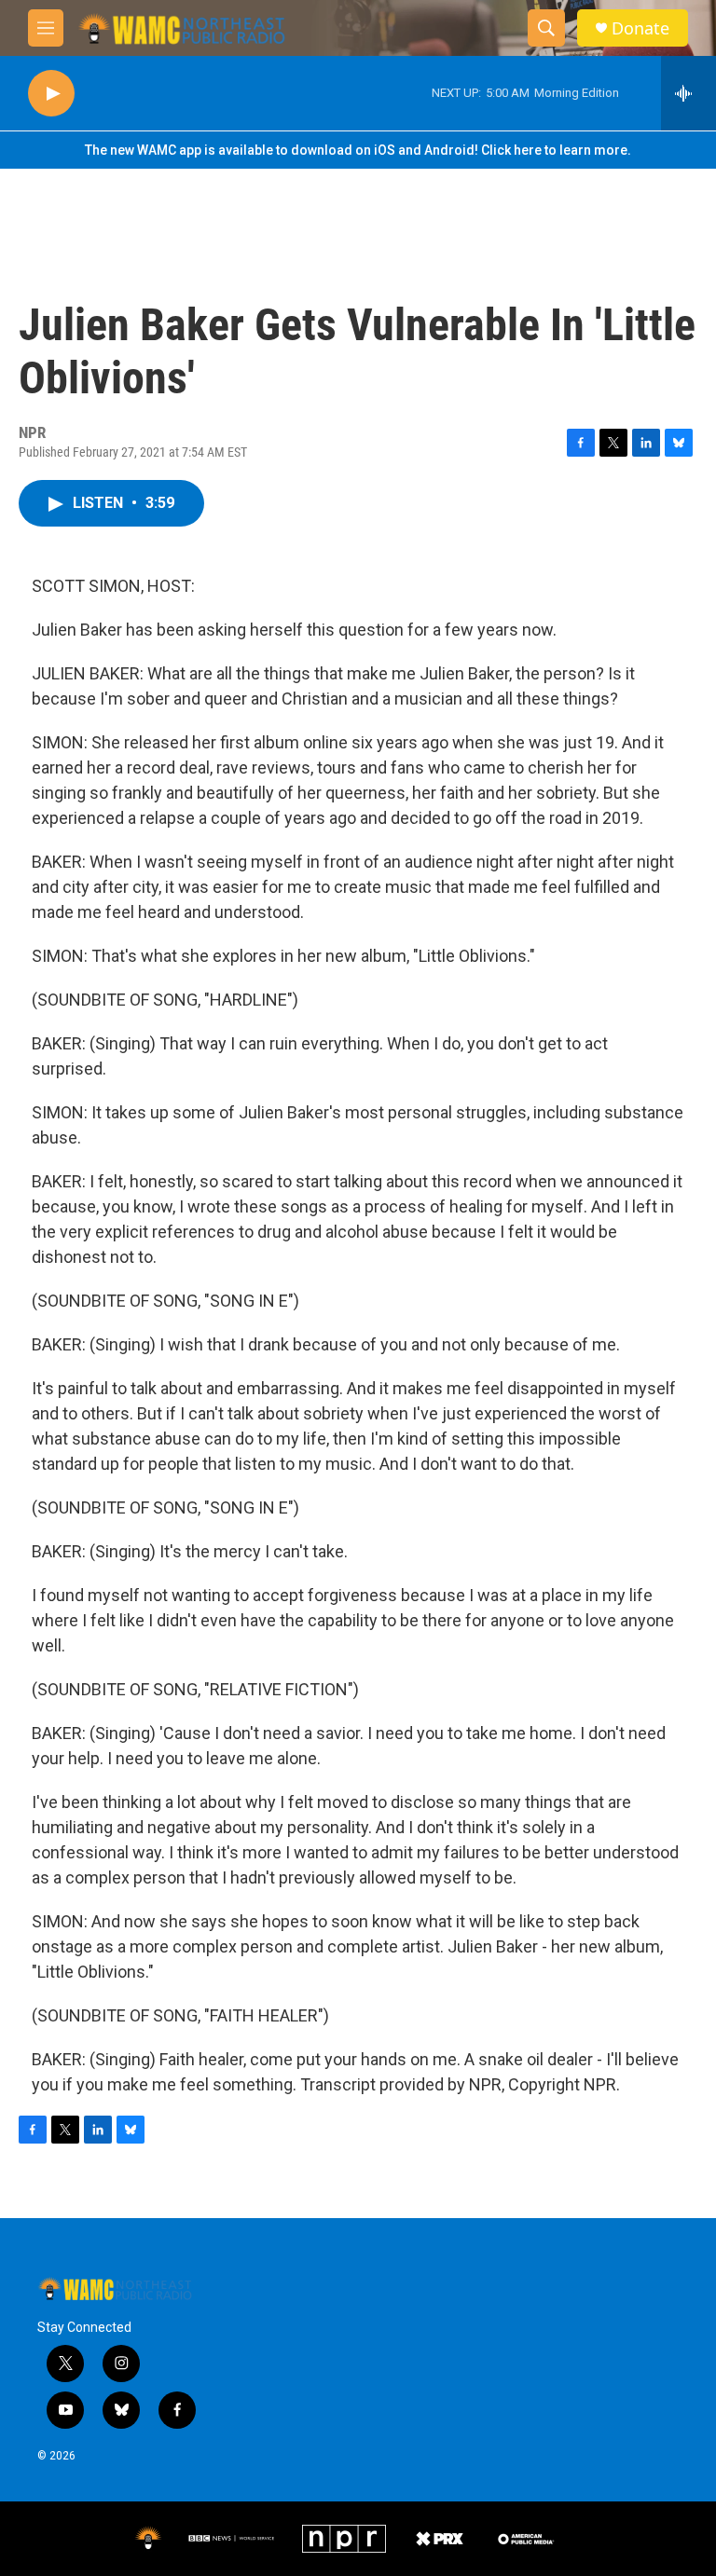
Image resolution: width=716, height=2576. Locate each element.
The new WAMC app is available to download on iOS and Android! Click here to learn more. (358, 150)
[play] (51, 94)
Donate (640, 28)
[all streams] (688, 93)
